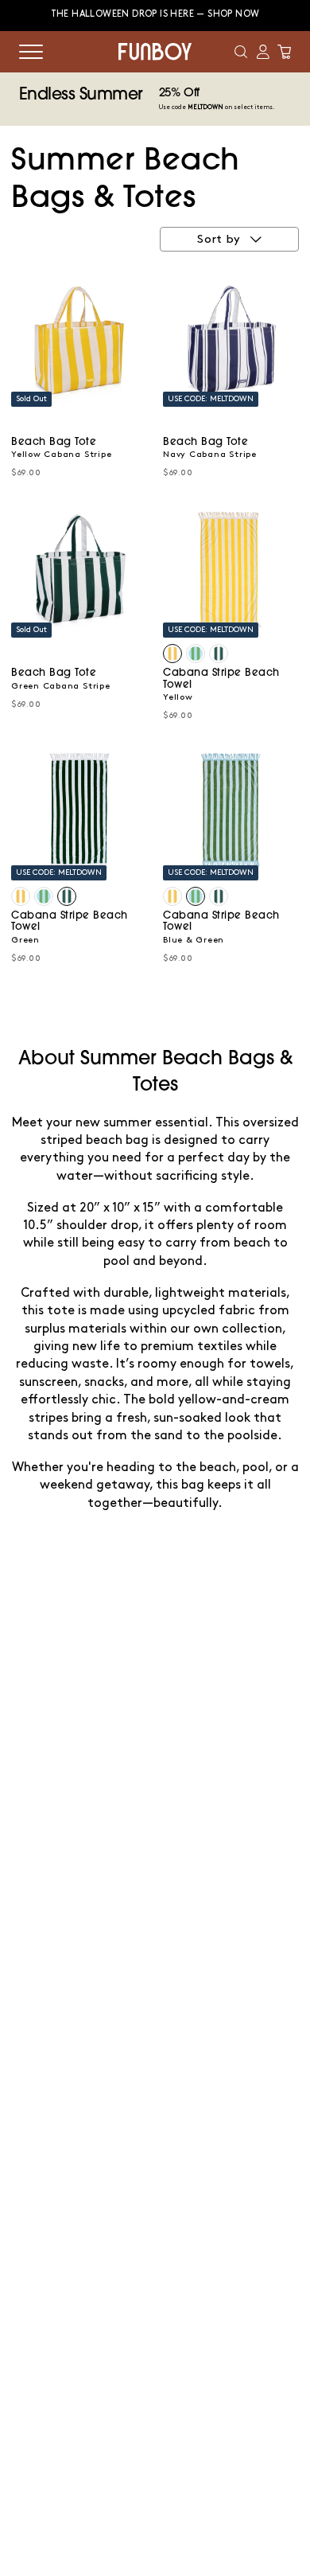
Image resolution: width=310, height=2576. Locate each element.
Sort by (219, 240)
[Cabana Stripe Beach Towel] (172, 654)
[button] (241, 52)
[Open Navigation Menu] (31, 52)
